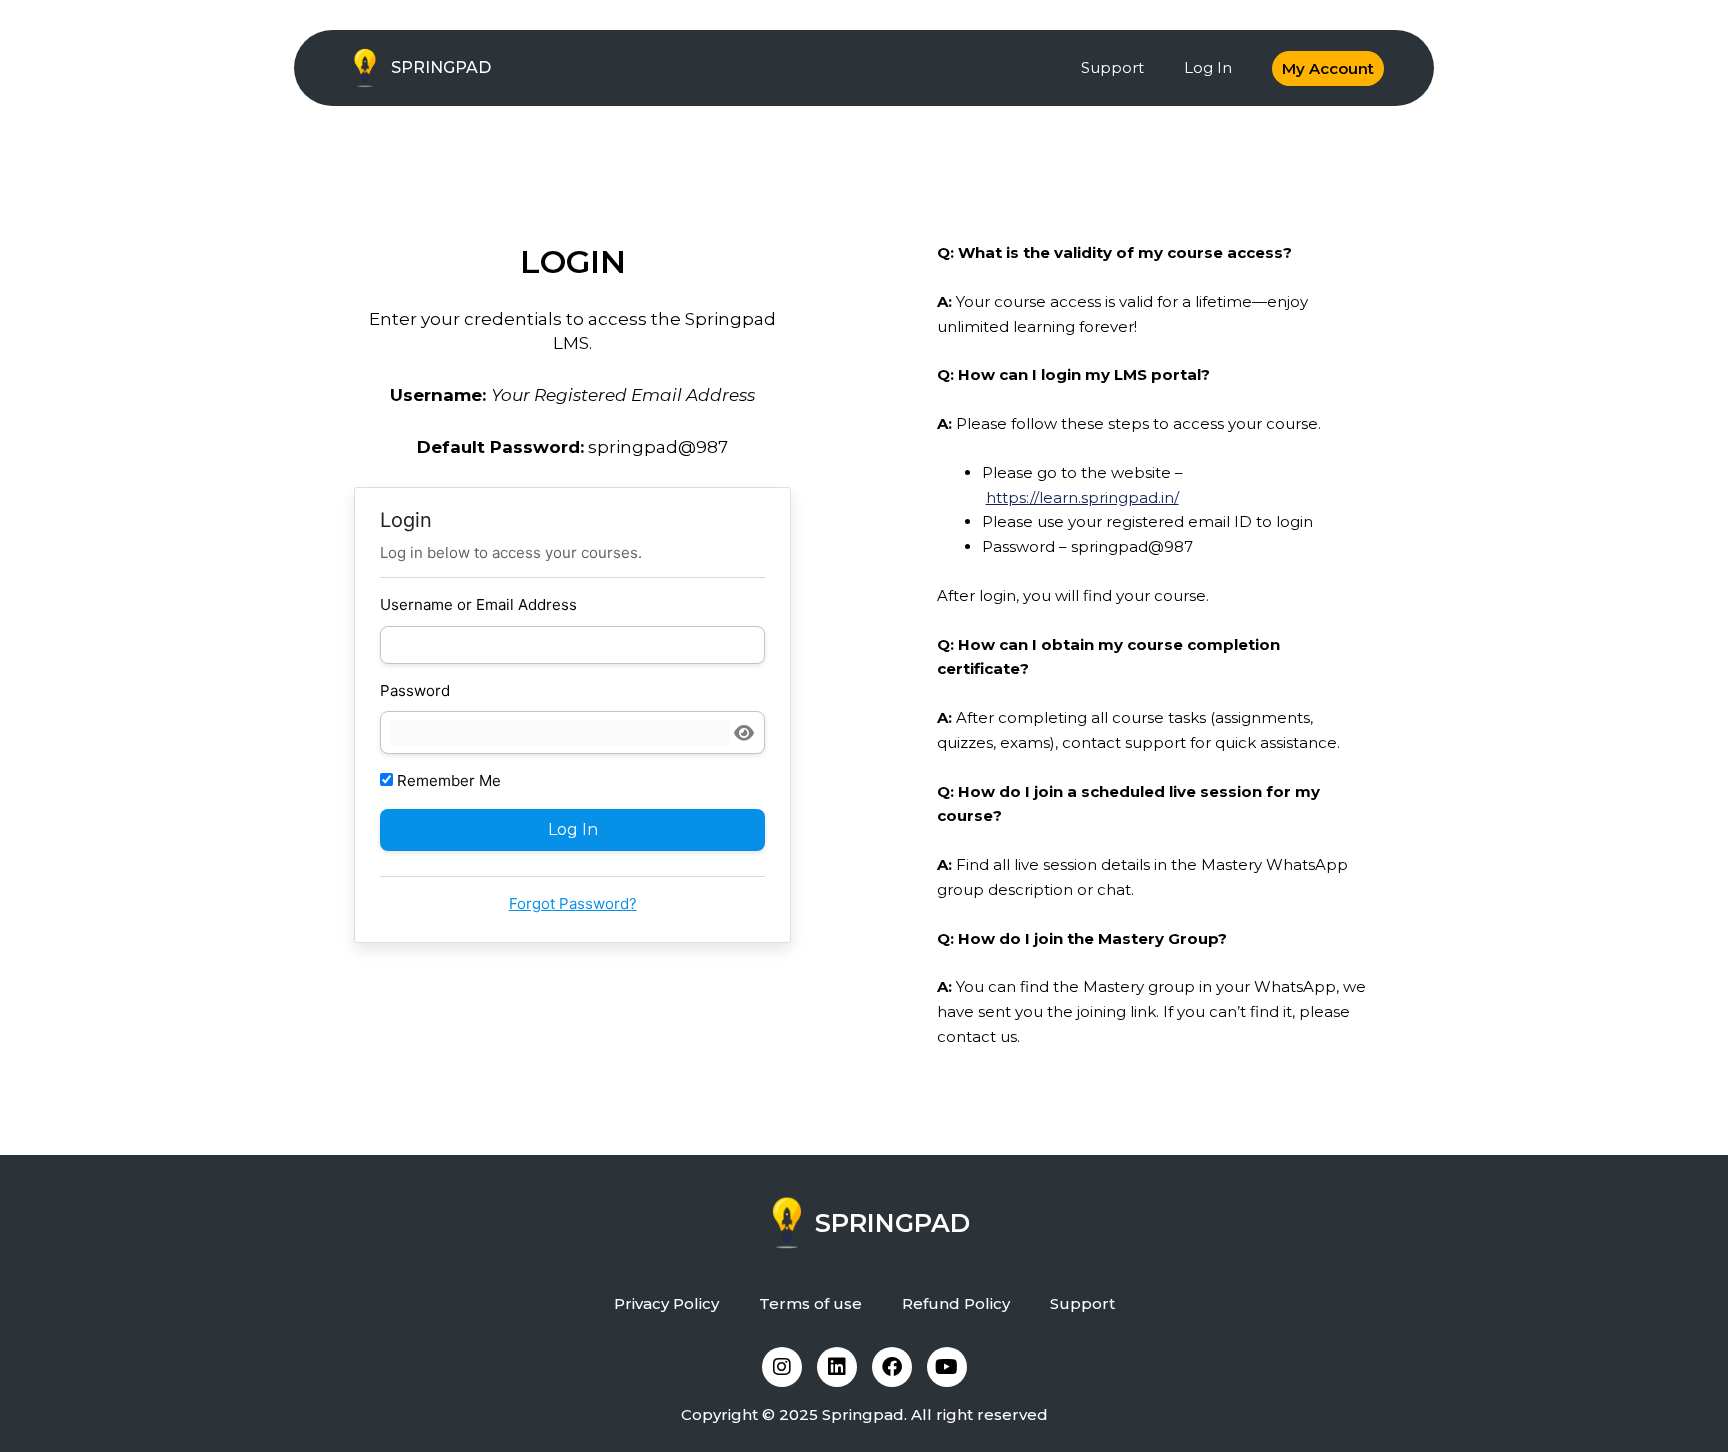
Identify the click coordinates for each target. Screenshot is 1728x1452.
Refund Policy (956, 1303)
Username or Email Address (478, 604)
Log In (1208, 67)
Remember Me (447, 780)
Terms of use (810, 1303)
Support (1112, 67)
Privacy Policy (666, 1303)
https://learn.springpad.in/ (1082, 497)
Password (415, 690)
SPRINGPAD (441, 67)
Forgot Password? (573, 903)
